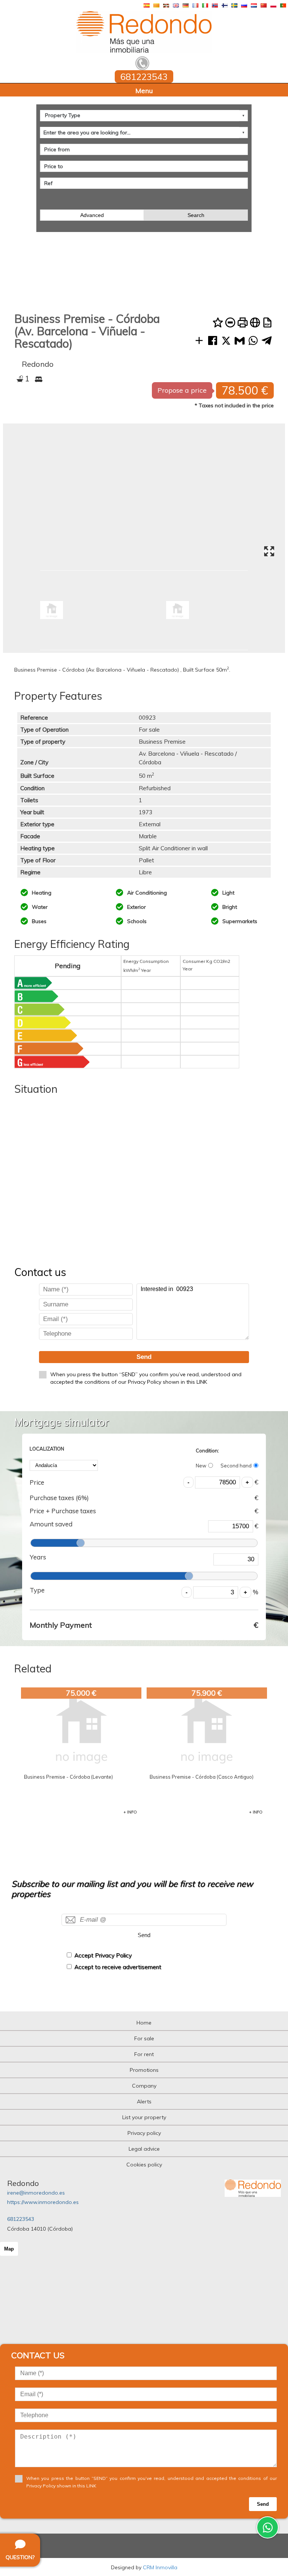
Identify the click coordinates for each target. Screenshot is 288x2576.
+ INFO (130, 1812)
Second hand (236, 1466)
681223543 (21, 2219)
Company (144, 2086)
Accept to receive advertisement (118, 1967)
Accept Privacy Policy (103, 1955)
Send (144, 1357)
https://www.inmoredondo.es (43, 2202)
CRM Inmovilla (160, 2567)
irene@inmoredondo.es (36, 2193)
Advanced (92, 215)
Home (144, 2023)
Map (9, 2249)
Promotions (144, 2070)
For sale (144, 2038)
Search (196, 215)
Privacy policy (144, 2133)
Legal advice (144, 2149)
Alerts (144, 2101)
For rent (144, 2054)
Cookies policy (144, 2165)
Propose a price (182, 390)
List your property (144, 2117)
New (201, 1466)
